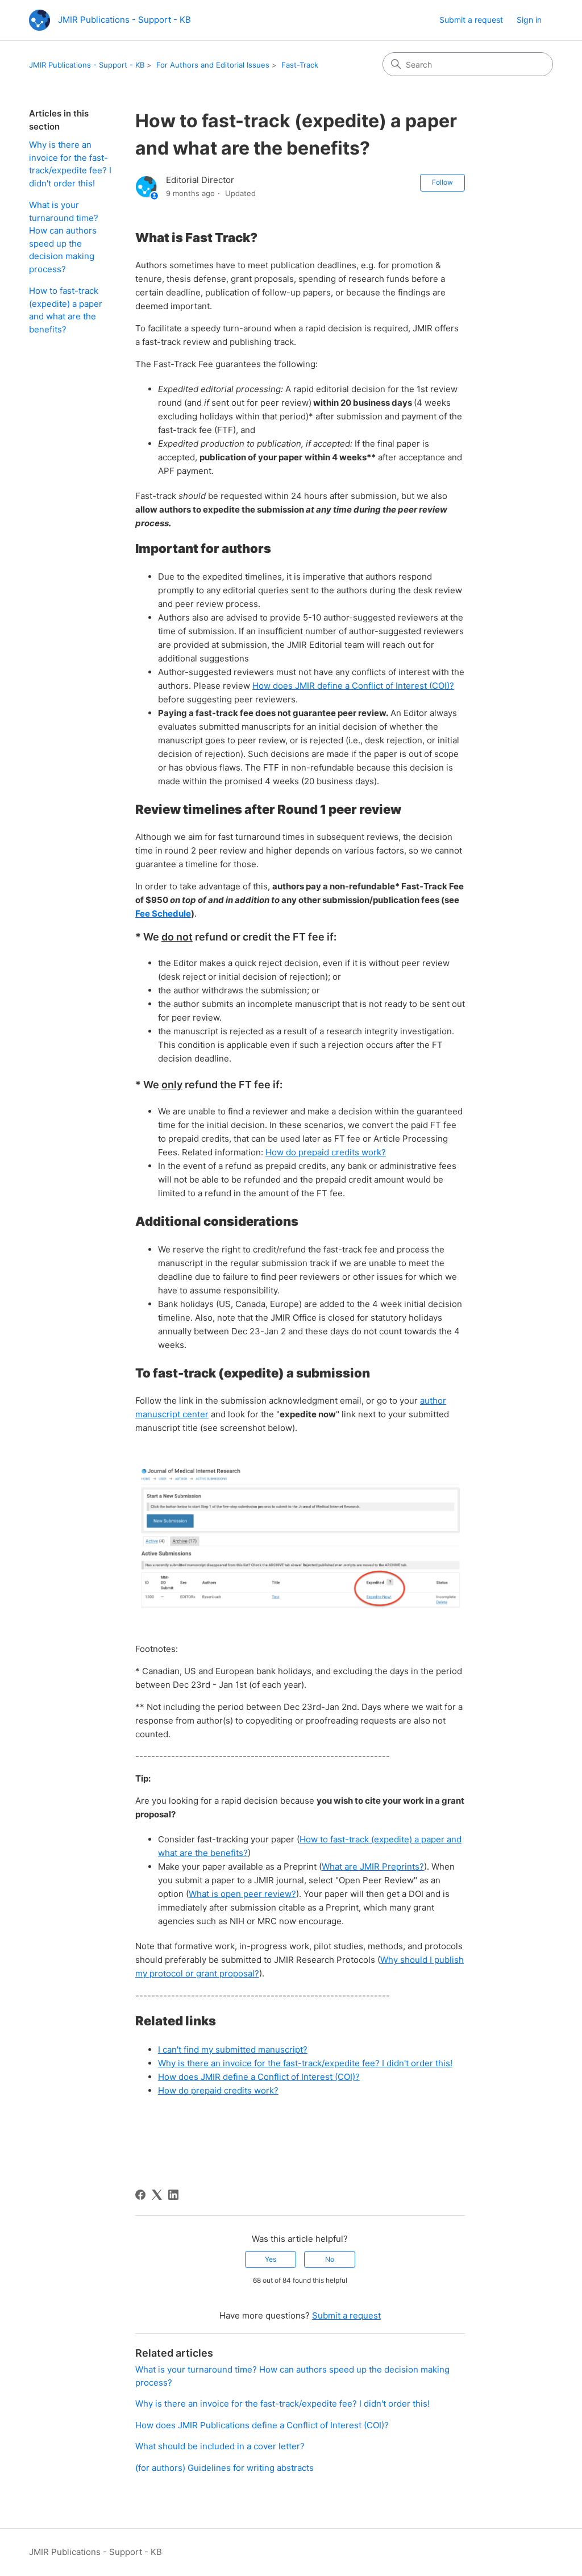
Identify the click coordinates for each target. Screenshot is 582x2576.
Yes (271, 2259)
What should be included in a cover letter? (220, 2446)
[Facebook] (140, 2195)
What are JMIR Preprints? (373, 1867)
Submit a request (471, 20)
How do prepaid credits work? (326, 1152)
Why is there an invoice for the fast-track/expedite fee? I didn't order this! (70, 164)
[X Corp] (157, 2195)
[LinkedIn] (173, 2195)
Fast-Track (300, 65)
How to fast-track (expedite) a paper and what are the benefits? (66, 310)
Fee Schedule (163, 914)
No (330, 2259)
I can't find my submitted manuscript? (233, 2049)
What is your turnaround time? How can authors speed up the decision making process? (64, 237)
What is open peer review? (242, 1894)
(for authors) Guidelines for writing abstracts (225, 2468)
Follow (442, 182)
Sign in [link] (529, 20)
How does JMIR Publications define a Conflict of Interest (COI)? (262, 2425)
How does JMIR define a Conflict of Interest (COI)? (353, 686)
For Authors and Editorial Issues (213, 65)
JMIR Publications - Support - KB (87, 65)
